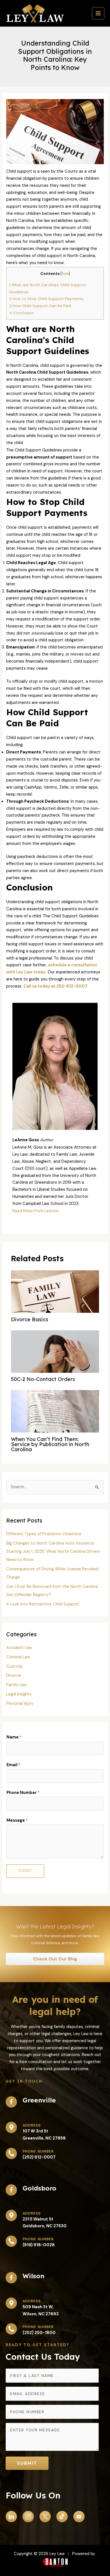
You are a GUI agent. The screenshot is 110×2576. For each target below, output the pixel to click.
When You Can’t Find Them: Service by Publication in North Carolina (50, 1444)
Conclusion (22, 313)
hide (65, 274)
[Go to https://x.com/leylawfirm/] (45, 2517)
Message (17, 1820)
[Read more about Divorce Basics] (55, 1297)
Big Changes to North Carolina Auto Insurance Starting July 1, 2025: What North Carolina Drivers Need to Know (53, 1552)
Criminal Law (18, 1657)
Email (13, 1765)
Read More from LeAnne (36, 1211)
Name (14, 1737)
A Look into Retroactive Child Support (43, 1604)
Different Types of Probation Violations (44, 1534)
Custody (15, 1666)
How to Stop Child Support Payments (46, 299)
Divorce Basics (30, 1319)
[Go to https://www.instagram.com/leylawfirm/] (28, 2517)
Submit (25, 1871)
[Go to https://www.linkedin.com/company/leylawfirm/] (11, 2517)
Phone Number (23, 1793)
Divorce (14, 1675)
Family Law (16, 1685)
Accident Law (19, 1648)
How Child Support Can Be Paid (40, 306)
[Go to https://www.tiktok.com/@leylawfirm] (62, 2517)
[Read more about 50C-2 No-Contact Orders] (55, 1371)
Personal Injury (20, 1704)
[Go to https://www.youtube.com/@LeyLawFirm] (79, 2517)
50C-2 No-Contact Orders (43, 1379)
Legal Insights (19, 1694)
